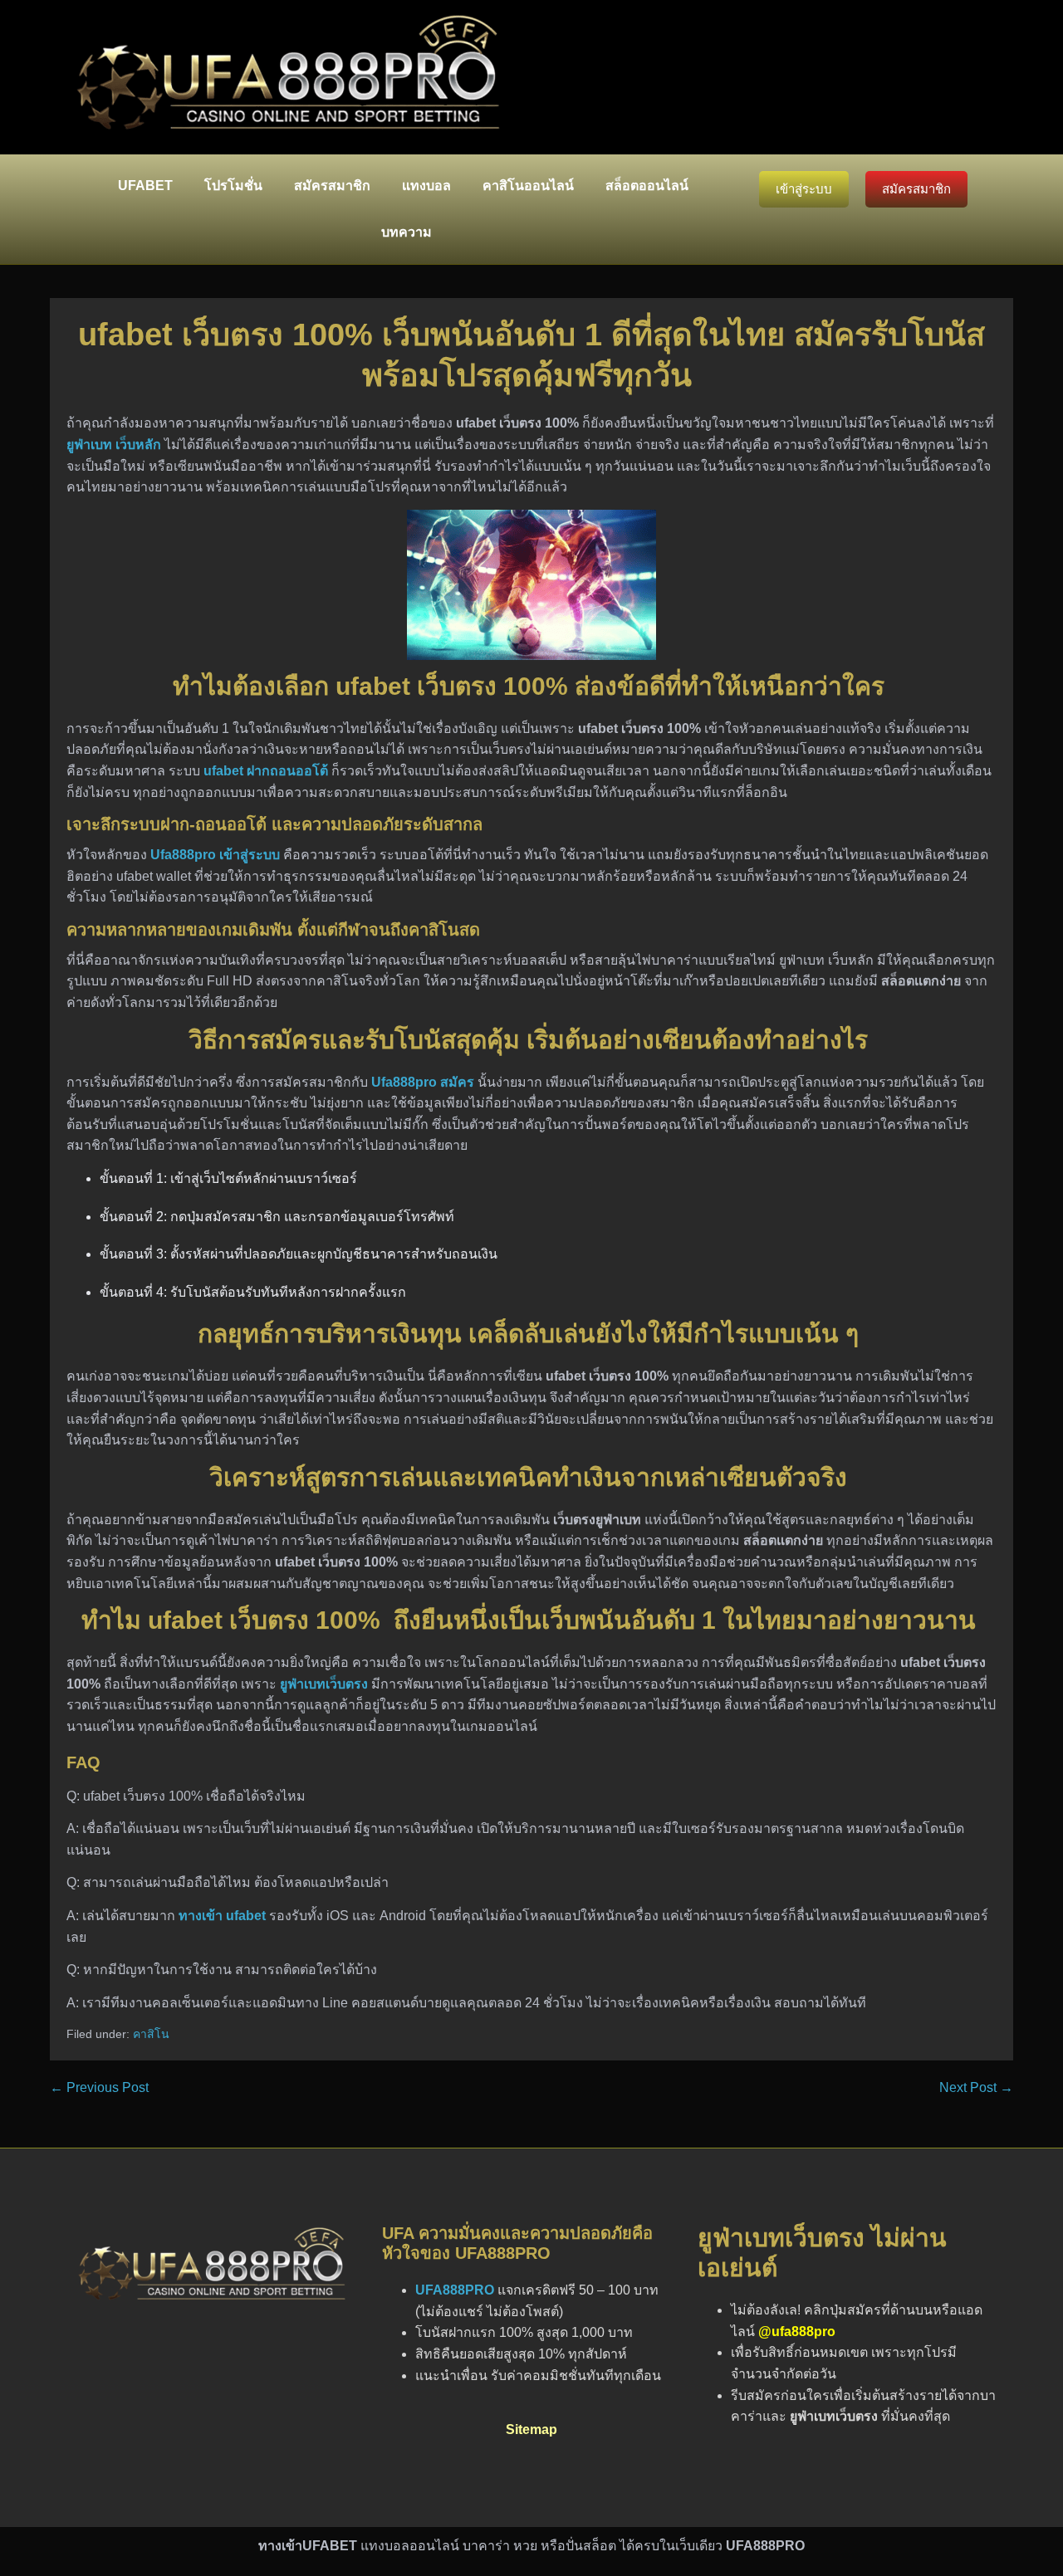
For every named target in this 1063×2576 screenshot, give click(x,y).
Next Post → (976, 2087)
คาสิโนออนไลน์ (528, 186)
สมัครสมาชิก (332, 186)
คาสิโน (151, 2034)
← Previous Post (99, 2087)
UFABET (145, 186)
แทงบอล (426, 186)
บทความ (407, 232)
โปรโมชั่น (233, 186)
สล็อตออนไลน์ (647, 186)
